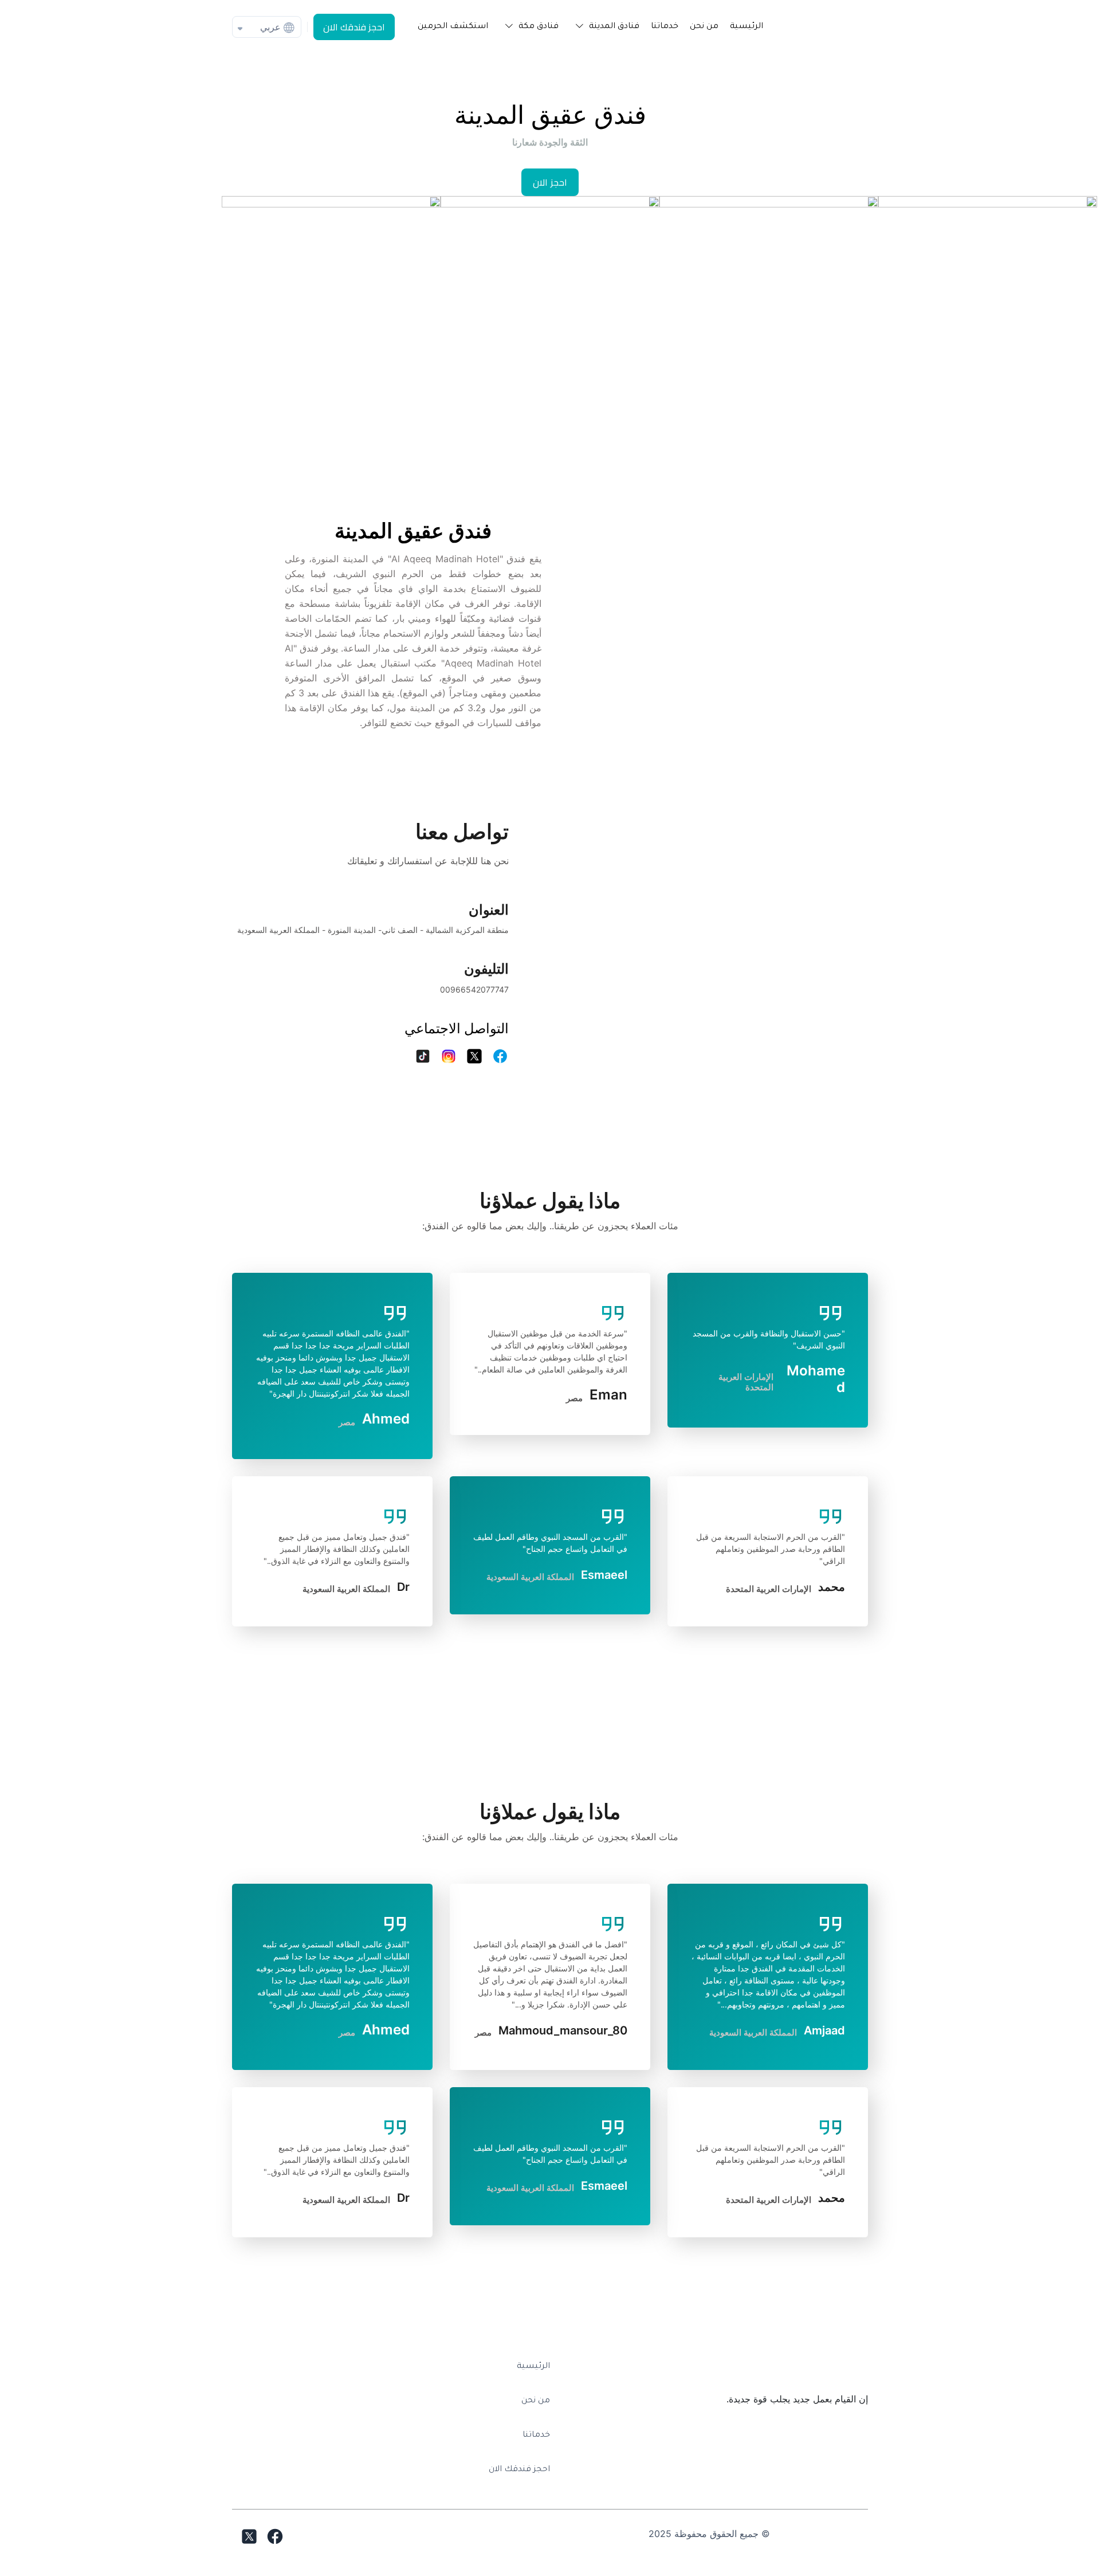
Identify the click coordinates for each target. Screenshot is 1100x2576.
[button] (605, 27)
